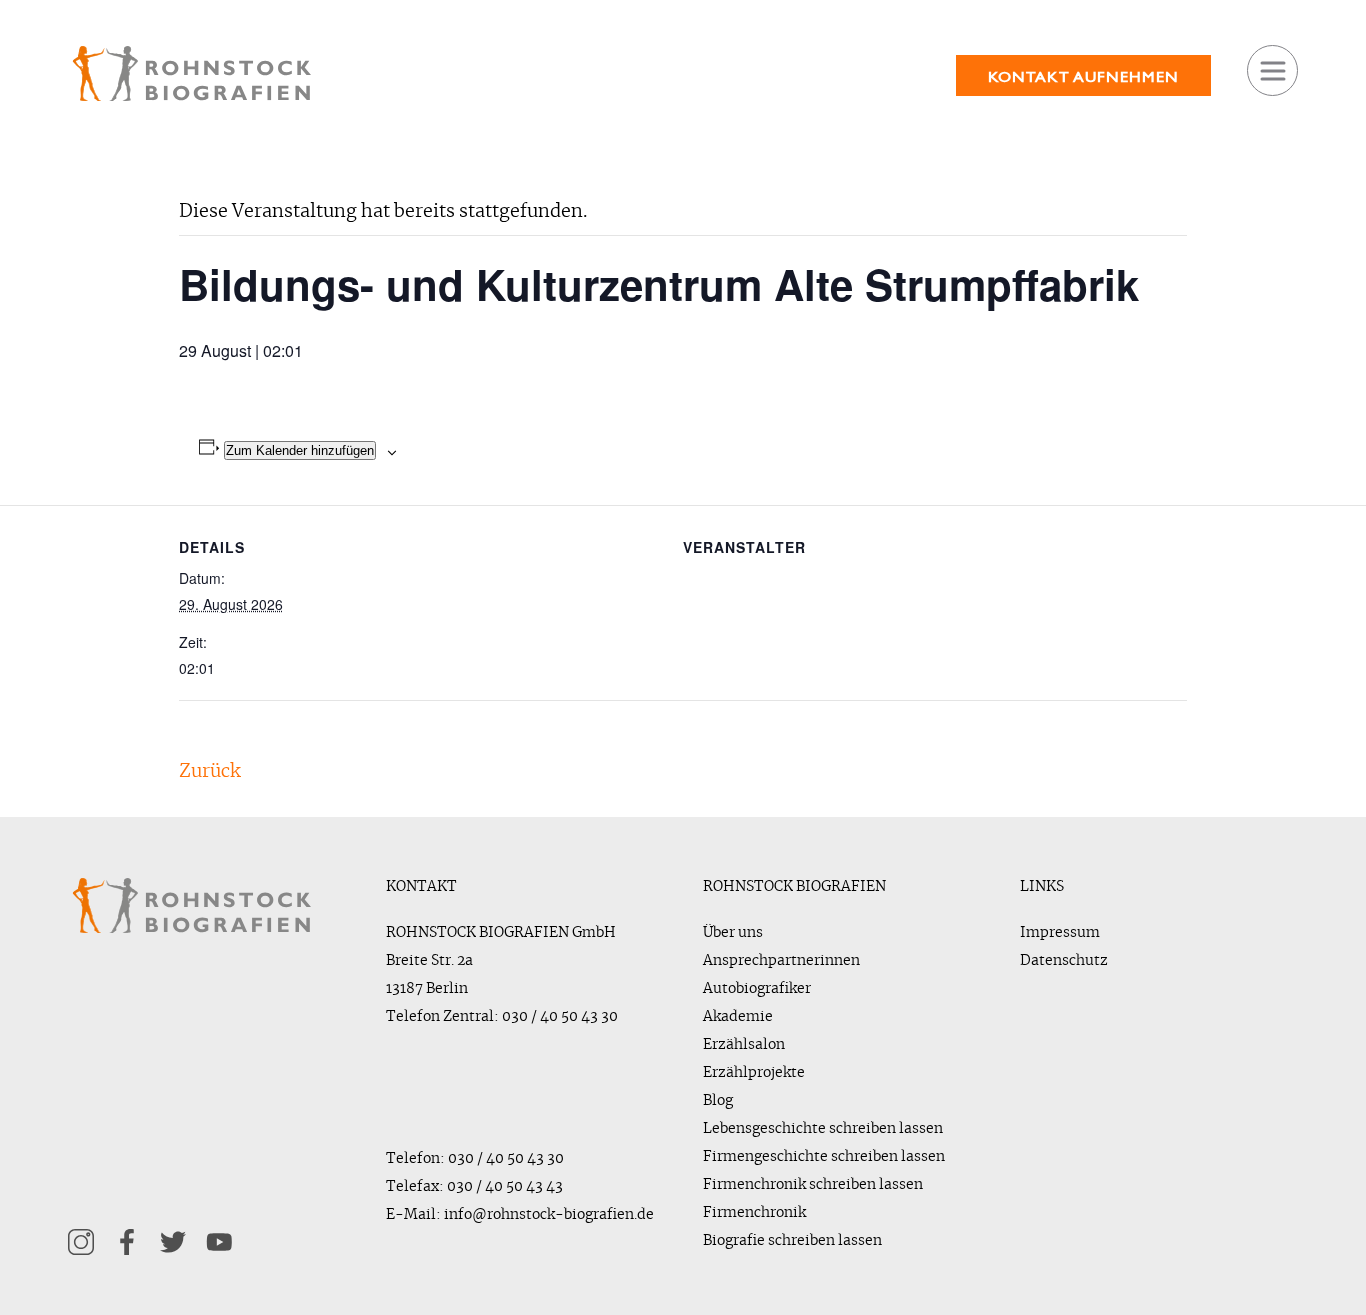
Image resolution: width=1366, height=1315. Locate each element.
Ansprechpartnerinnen (781, 961)
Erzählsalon (744, 1045)
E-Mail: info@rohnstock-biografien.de (520, 1215)
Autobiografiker (757, 989)
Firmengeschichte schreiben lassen (824, 1157)
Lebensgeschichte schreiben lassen (823, 1129)
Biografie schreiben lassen (792, 1241)
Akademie (738, 1017)
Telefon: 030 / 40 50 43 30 (475, 1159)
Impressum (1060, 933)
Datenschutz (1064, 961)
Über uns (733, 933)
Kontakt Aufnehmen (1083, 76)
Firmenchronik (754, 1213)
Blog (718, 1101)
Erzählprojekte (754, 1073)
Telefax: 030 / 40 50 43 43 (474, 1187)
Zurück (209, 772)
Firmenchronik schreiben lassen (813, 1185)
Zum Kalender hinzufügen (300, 450)
